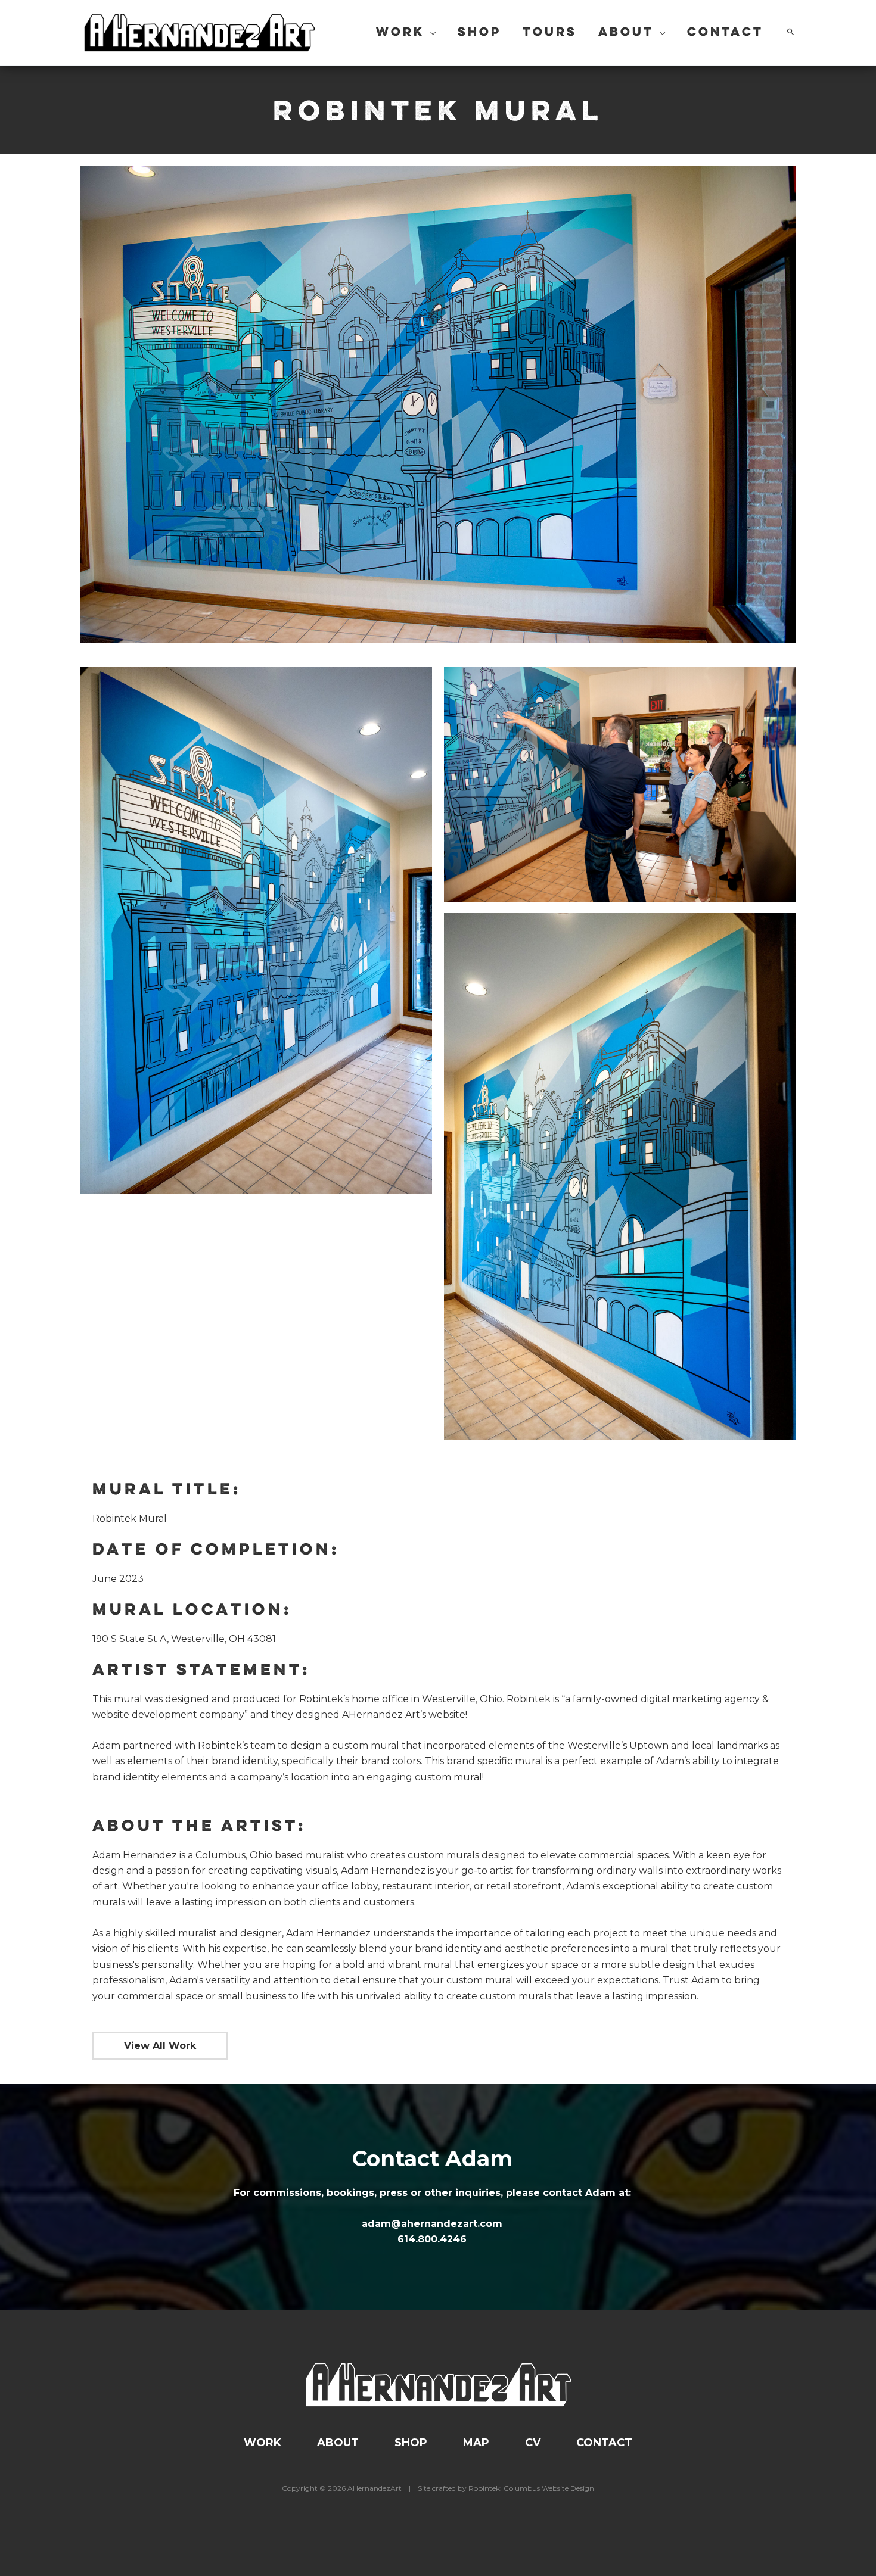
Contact (604, 2443)
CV (533, 2443)
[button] (430, 33)
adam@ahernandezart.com (432, 2224)
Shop (411, 2443)
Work (263, 2443)
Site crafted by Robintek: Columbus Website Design (506, 2488)
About (338, 2443)
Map (476, 2443)
